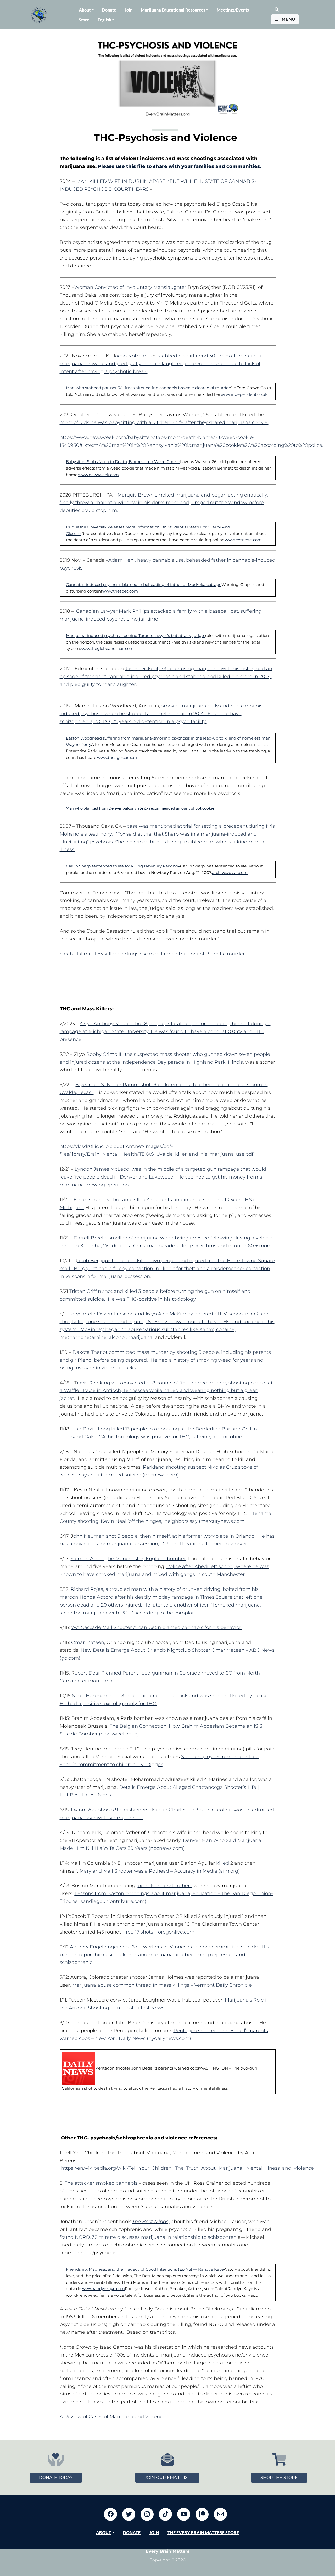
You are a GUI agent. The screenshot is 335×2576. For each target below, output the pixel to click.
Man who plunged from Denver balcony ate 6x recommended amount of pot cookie (140, 808)
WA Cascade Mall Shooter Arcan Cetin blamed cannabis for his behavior (157, 1627)
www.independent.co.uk (244, 394)
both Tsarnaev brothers (165, 1886)
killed (223, 1863)
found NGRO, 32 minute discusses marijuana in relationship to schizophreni (149, 2237)
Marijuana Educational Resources (173, 10)
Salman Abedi (87, 1559)
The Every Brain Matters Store (203, 2532)
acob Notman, (132, 356)
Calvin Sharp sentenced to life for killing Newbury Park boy (123, 866)
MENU (288, 19)
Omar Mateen (88, 1642)
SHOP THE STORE (279, 2478)
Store (84, 20)
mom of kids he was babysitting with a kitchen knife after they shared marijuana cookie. (164, 422)
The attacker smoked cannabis (101, 2183)
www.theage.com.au (117, 757)
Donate (109, 10)
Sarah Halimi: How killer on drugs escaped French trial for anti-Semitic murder (152, 954)
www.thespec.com (120, 591)
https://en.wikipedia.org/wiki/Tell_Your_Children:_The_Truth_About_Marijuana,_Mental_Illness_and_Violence (187, 2168)
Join (129, 10)
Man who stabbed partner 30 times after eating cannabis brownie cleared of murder (148, 388)
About (85, 10)
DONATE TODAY (56, 2478)
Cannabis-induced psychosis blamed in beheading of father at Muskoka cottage (144, 585)
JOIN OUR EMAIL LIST (167, 2478)
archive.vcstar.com (230, 873)
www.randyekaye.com (104, 2289)
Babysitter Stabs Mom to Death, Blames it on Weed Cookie (123, 462)
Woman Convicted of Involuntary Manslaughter (130, 287)
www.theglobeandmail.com (107, 648)
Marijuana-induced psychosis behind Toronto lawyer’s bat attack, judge (135, 636)
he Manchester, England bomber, (147, 1559)
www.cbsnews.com (243, 540)
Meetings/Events (233, 10)
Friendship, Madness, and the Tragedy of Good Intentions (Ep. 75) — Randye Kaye (145, 2269)
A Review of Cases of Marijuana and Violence (113, 2417)
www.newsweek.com (98, 475)
